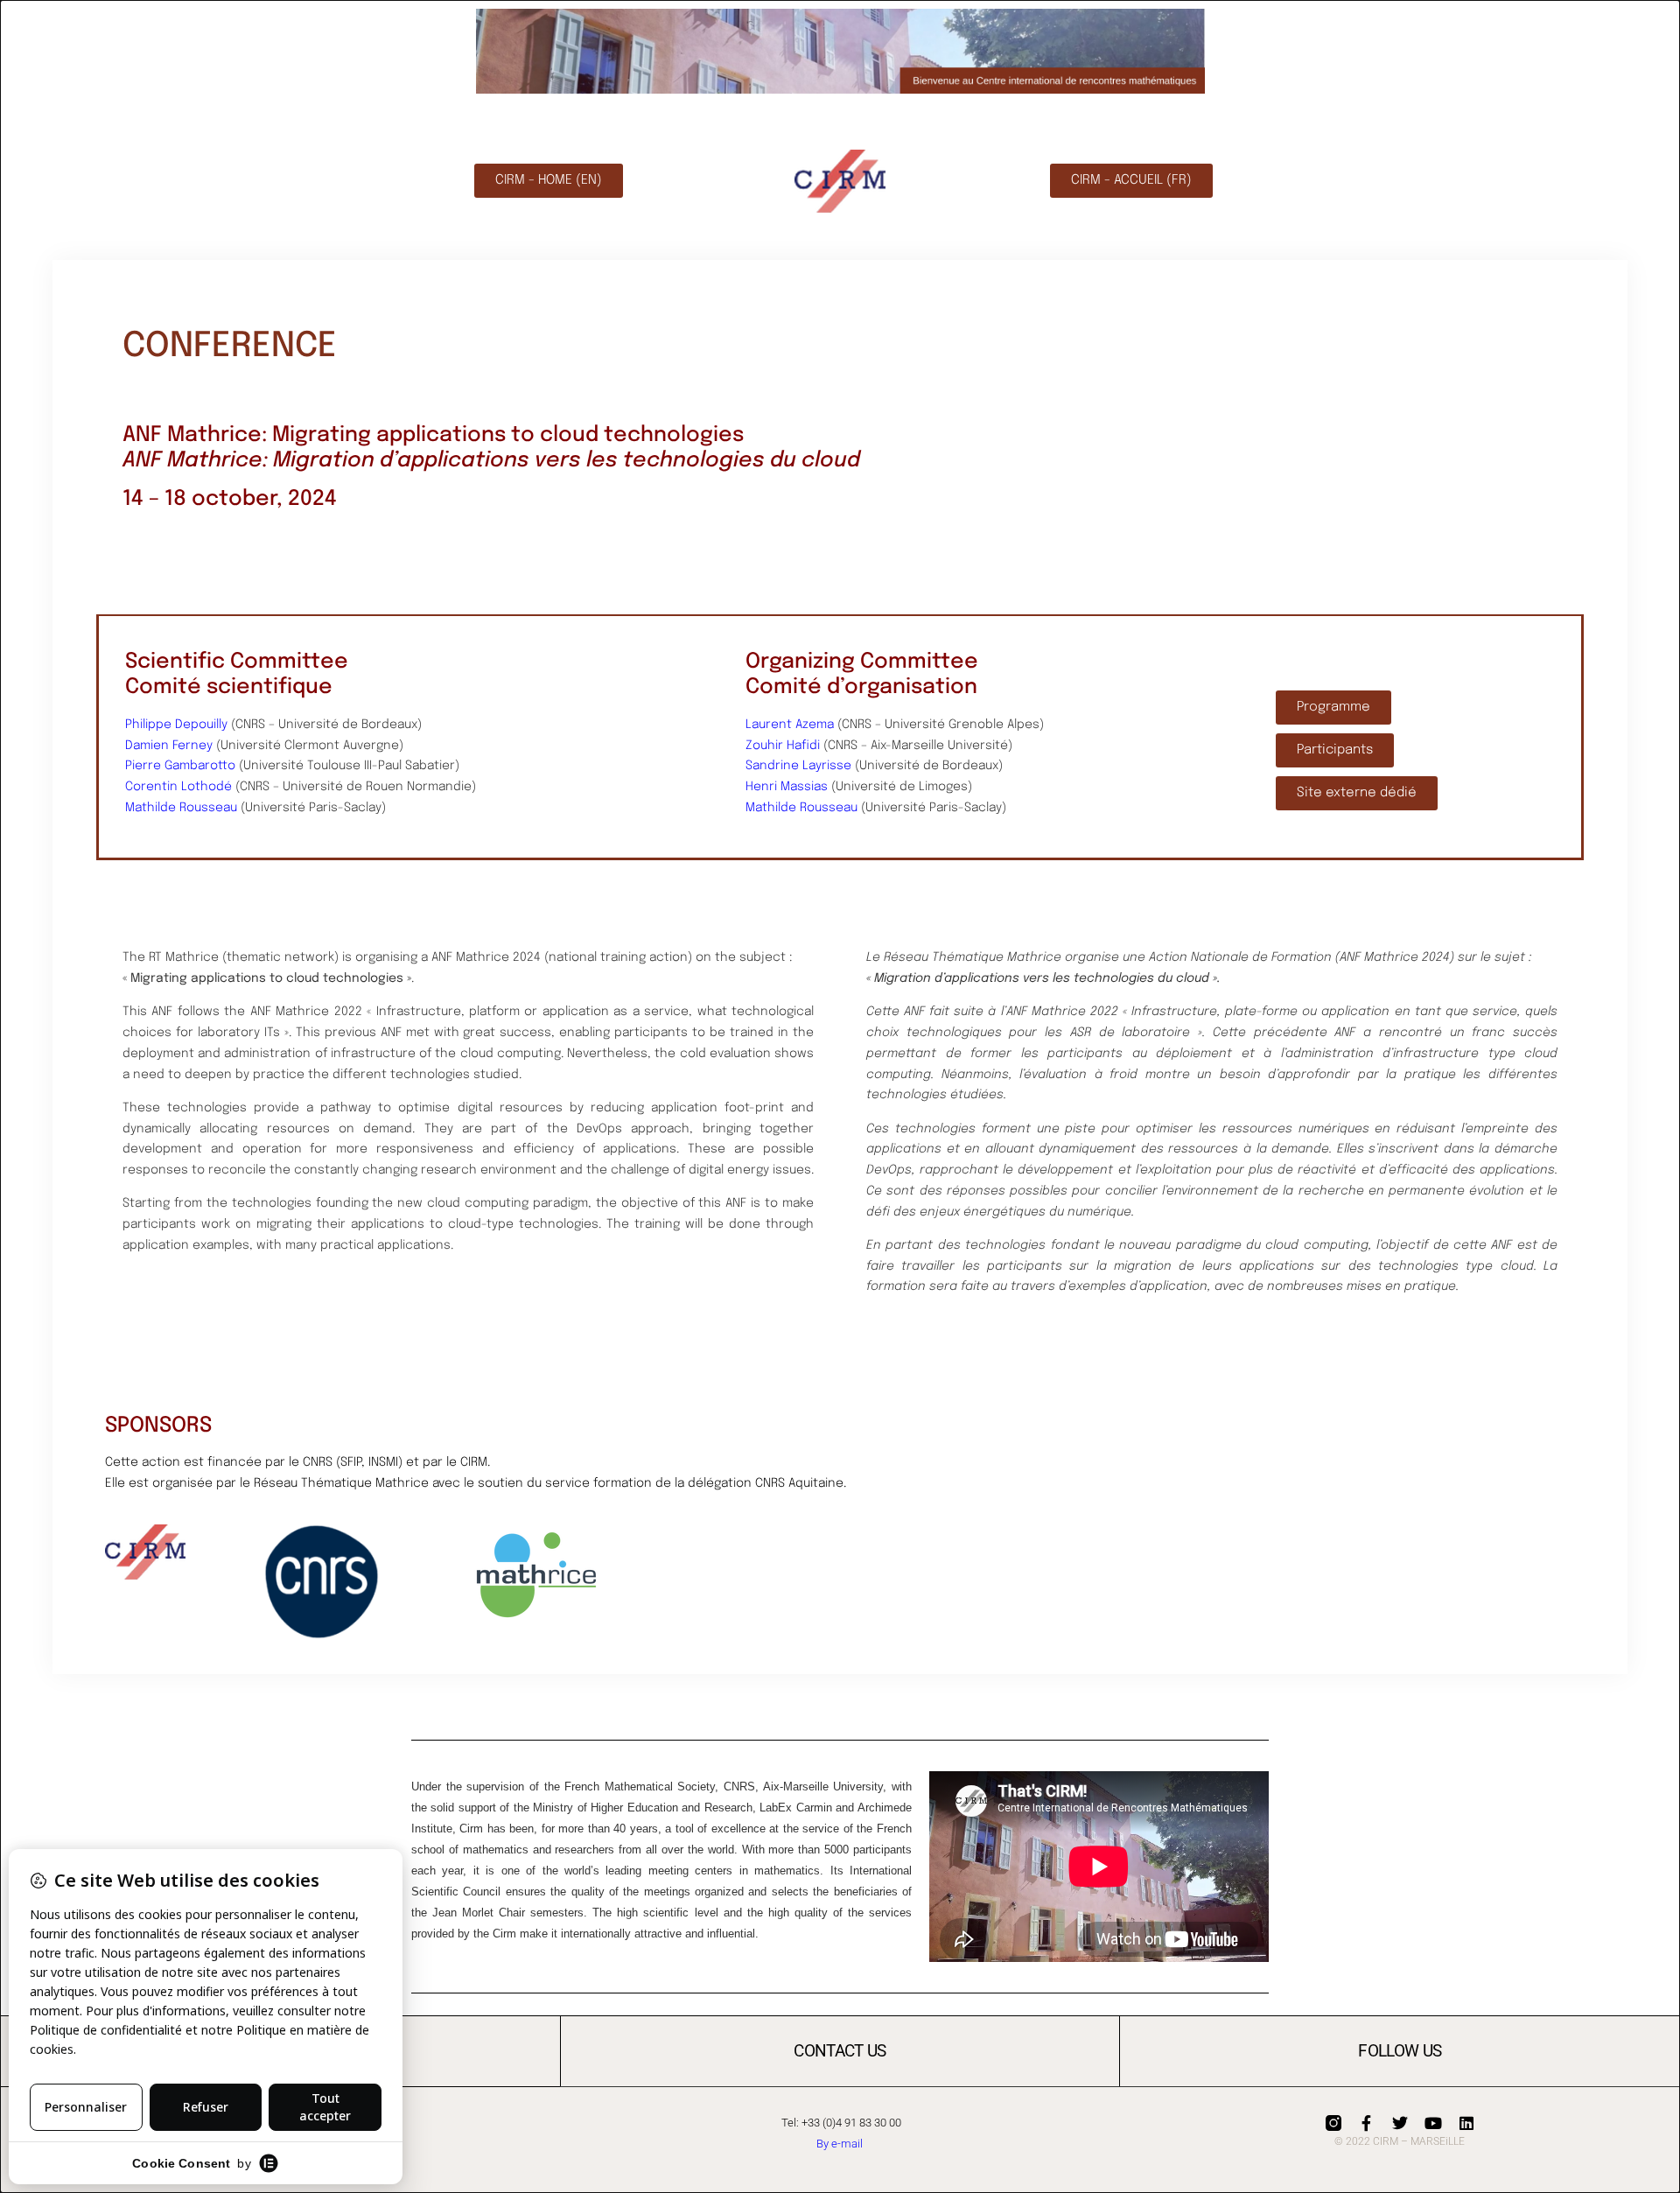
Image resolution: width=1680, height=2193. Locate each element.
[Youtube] (1433, 2123)
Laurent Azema (790, 725)
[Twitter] (1400, 2123)
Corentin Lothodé (178, 787)
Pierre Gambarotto (180, 766)
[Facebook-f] (1367, 2123)
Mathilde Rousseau (181, 808)
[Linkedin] (1466, 2123)
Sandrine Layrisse (798, 766)
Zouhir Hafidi (783, 746)
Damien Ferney (169, 746)
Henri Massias (787, 787)
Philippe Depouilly (176, 725)
